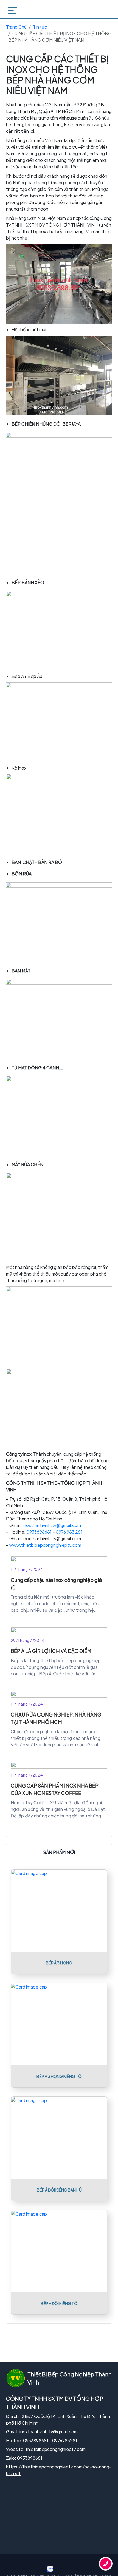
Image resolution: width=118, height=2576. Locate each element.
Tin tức (40, 27)
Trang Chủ (16, 27)
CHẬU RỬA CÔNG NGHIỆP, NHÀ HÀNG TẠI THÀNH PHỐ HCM (56, 1718)
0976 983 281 (69, 1532)
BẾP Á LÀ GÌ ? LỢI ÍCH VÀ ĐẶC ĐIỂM (51, 1651)
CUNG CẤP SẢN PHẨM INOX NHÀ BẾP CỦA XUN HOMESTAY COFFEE (55, 1789)
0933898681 (39, 1532)
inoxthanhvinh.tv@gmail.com (52, 1525)
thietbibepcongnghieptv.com (56, 2449)
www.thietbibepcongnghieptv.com (45, 1545)
